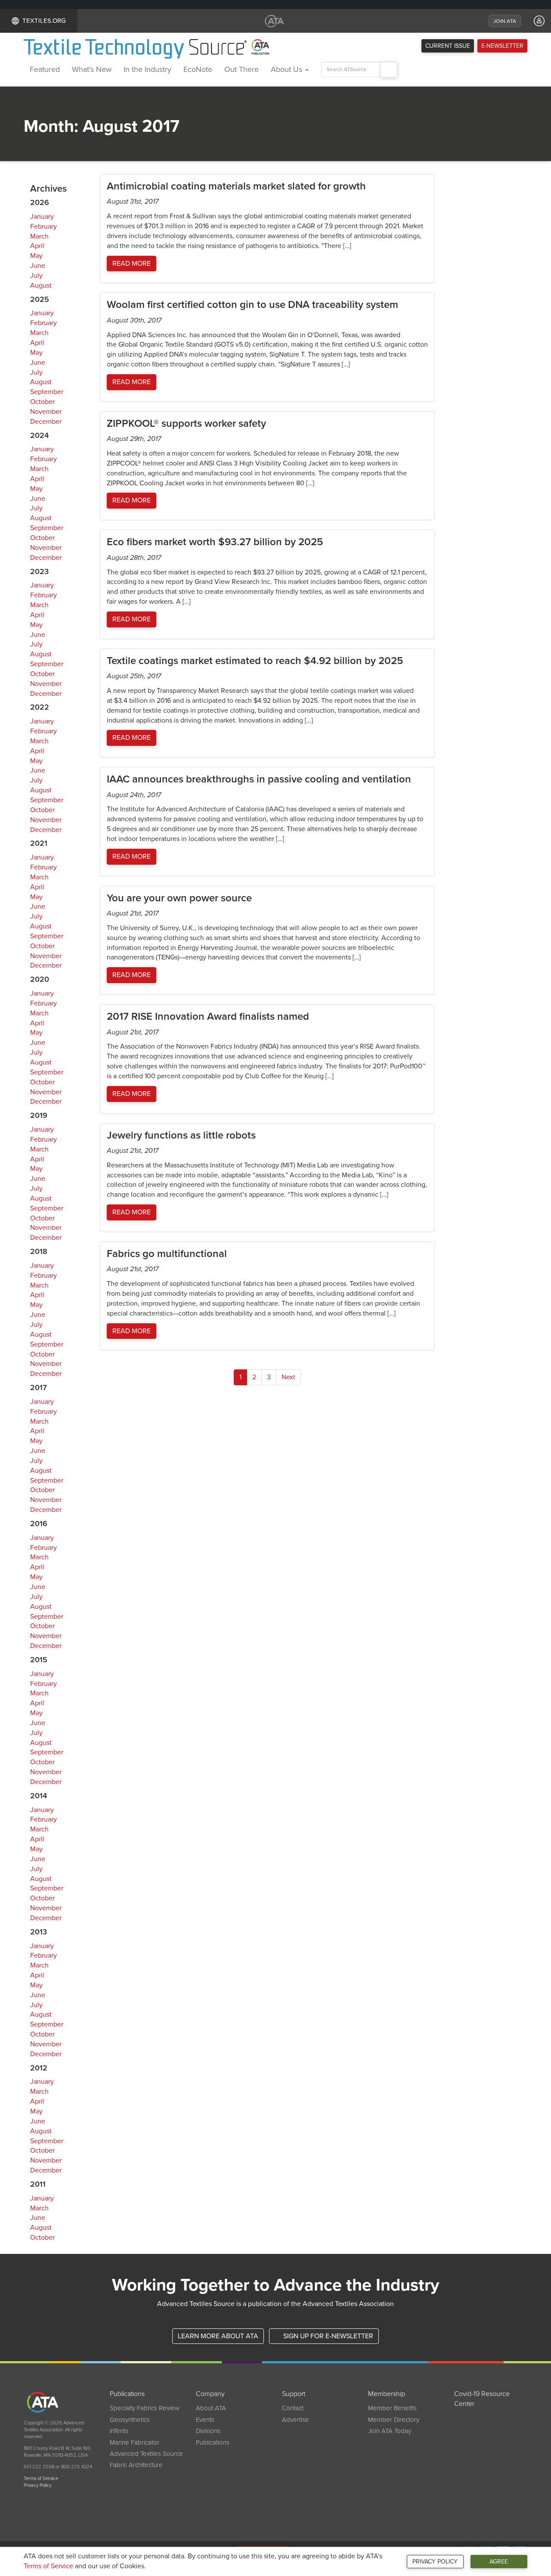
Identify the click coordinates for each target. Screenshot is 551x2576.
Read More (132, 264)
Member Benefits (392, 2408)
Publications (213, 2443)
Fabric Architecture (136, 2465)
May (36, 256)
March (39, 236)
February (43, 227)
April (37, 246)
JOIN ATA (505, 21)
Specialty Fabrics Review (145, 2408)
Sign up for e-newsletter (327, 2336)
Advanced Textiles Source (146, 2454)
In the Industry (147, 69)
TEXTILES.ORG (44, 21)
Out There (241, 69)
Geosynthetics (130, 2420)
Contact (293, 2408)
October (42, 402)
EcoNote (198, 69)
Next (288, 1377)
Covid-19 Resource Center (482, 2399)
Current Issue (448, 46)
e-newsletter (502, 46)
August (41, 286)
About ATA (211, 2408)
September (47, 392)
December (46, 422)
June (38, 266)
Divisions (208, 2431)
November (46, 412)
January (42, 217)
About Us (288, 69)
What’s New (92, 69)
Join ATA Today (390, 2431)
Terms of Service (48, 2566)
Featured (45, 69)
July (36, 276)
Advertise (296, 2420)
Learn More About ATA (218, 2336)
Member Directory (394, 2420)
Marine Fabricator (135, 2443)
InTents (119, 2431)
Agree (499, 2562)
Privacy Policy (435, 2562)
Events (205, 2420)
